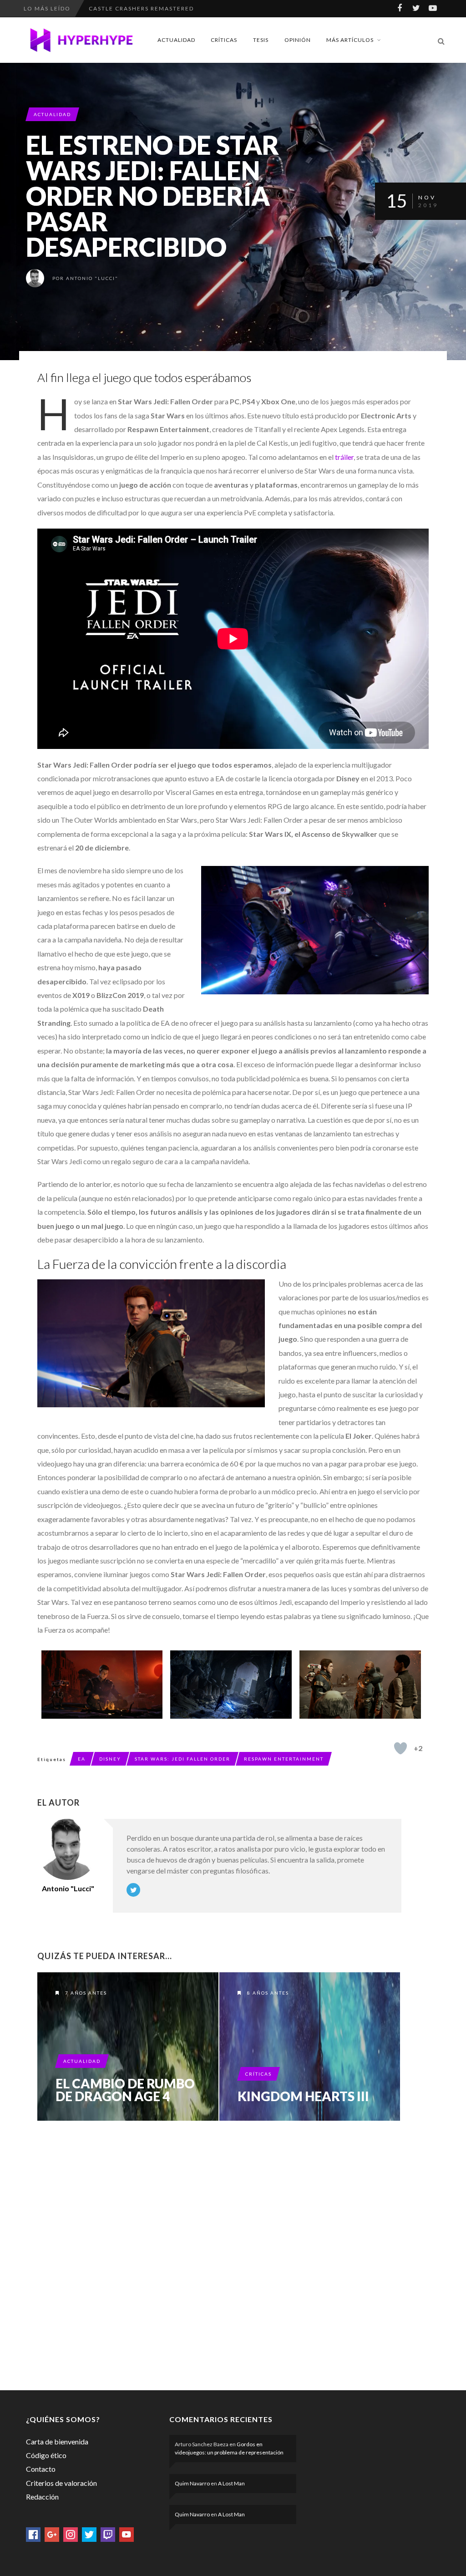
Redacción (42, 2497)
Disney (110, 1759)
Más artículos (350, 40)
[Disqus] (219, 2254)
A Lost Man (231, 2483)
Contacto (41, 2469)
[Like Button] (400, 1748)
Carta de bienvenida (57, 2441)
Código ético (46, 2455)
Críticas (224, 40)
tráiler (344, 457)
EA (82, 1759)
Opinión (298, 40)
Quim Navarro (192, 2483)
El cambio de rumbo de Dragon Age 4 (125, 2090)
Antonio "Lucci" (92, 278)
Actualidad (176, 40)
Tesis (261, 40)
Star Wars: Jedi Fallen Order (182, 1759)
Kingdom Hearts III (303, 2096)
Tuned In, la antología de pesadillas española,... (180, 8)
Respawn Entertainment (284, 1759)
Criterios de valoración (61, 2483)
